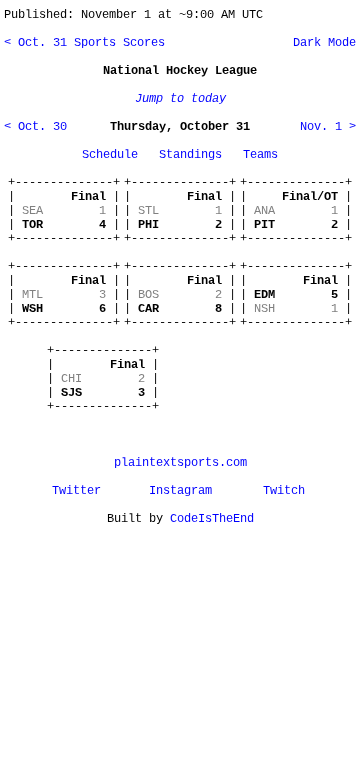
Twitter (76, 491)
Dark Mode (321, 43)
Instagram (180, 491)
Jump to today (180, 99)
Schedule (110, 155)
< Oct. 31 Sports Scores (84, 43)
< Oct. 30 (35, 127)
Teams (260, 155)
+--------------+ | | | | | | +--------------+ (64, 211)
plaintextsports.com (180, 463)
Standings (190, 155)
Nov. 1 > (328, 127)
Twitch (284, 491)
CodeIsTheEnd (212, 519)
